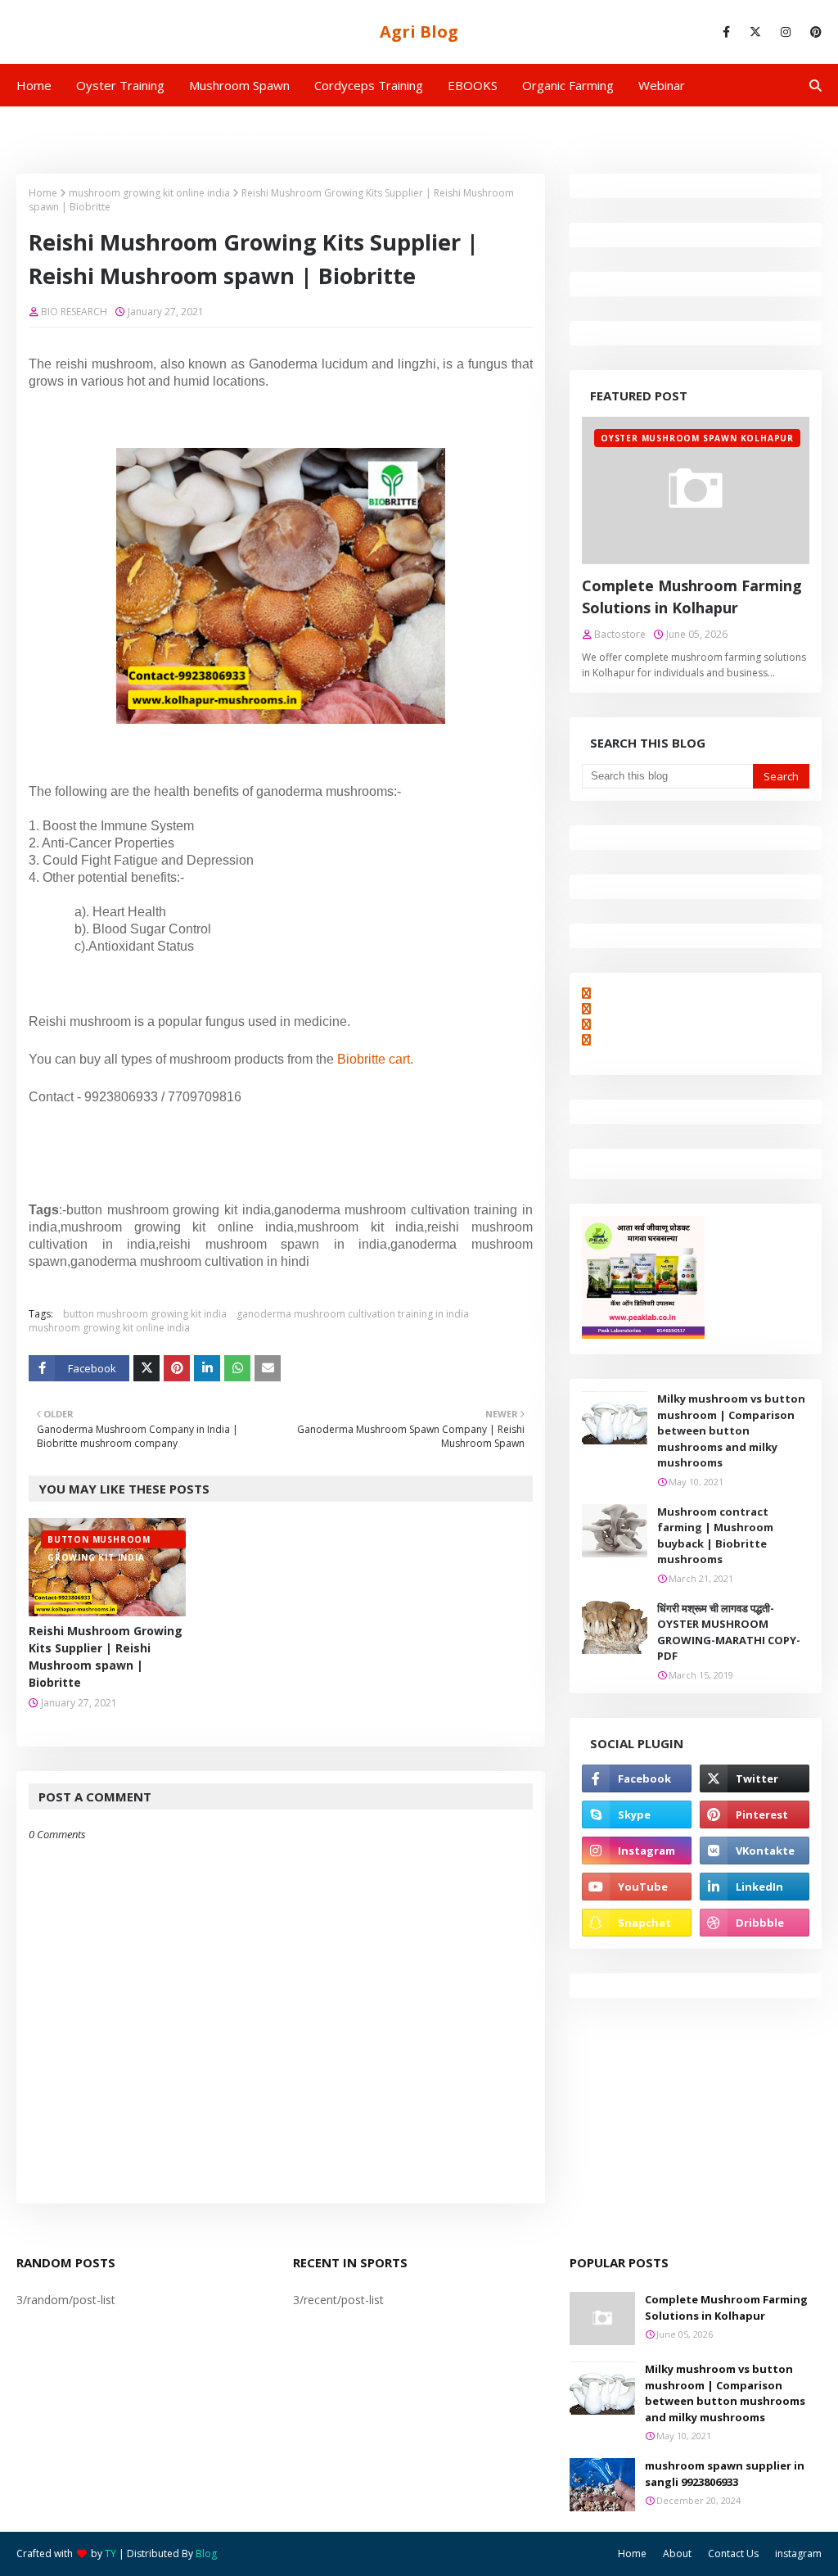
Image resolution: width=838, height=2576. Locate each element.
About (677, 2553)
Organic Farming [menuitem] (568, 85)
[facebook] (726, 32)
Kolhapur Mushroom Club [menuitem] (99, 128)
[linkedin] (755, 1887)
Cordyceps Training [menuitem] (369, 85)
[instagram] (786, 32)
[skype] (637, 1814)
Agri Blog (419, 32)
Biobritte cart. (375, 1059)
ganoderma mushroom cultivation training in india (353, 1314)
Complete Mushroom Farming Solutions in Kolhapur (692, 597)
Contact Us (733, 2553)
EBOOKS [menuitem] (473, 85)
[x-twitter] (755, 32)
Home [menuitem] (34, 85)
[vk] (755, 1851)
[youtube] (637, 1887)
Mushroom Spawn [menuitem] (239, 85)
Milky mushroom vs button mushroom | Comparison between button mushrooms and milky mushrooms (731, 1430)
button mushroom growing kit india (145, 1314)
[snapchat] (637, 1923)
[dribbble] (755, 1923)
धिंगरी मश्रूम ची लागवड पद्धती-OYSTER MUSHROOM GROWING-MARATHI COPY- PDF (729, 1632)
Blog (206, 2553)
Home (43, 193)
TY (110, 2553)
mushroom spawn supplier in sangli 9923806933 (725, 2474)
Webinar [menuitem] (662, 85)
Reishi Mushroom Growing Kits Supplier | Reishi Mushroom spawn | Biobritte (106, 1656)
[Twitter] (146, 1368)
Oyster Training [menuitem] (120, 85)
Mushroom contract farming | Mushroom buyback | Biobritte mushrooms (715, 1536)
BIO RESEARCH (74, 312)
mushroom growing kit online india (149, 193)
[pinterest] (813, 32)
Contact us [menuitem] (225, 128)
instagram (798, 2553)
